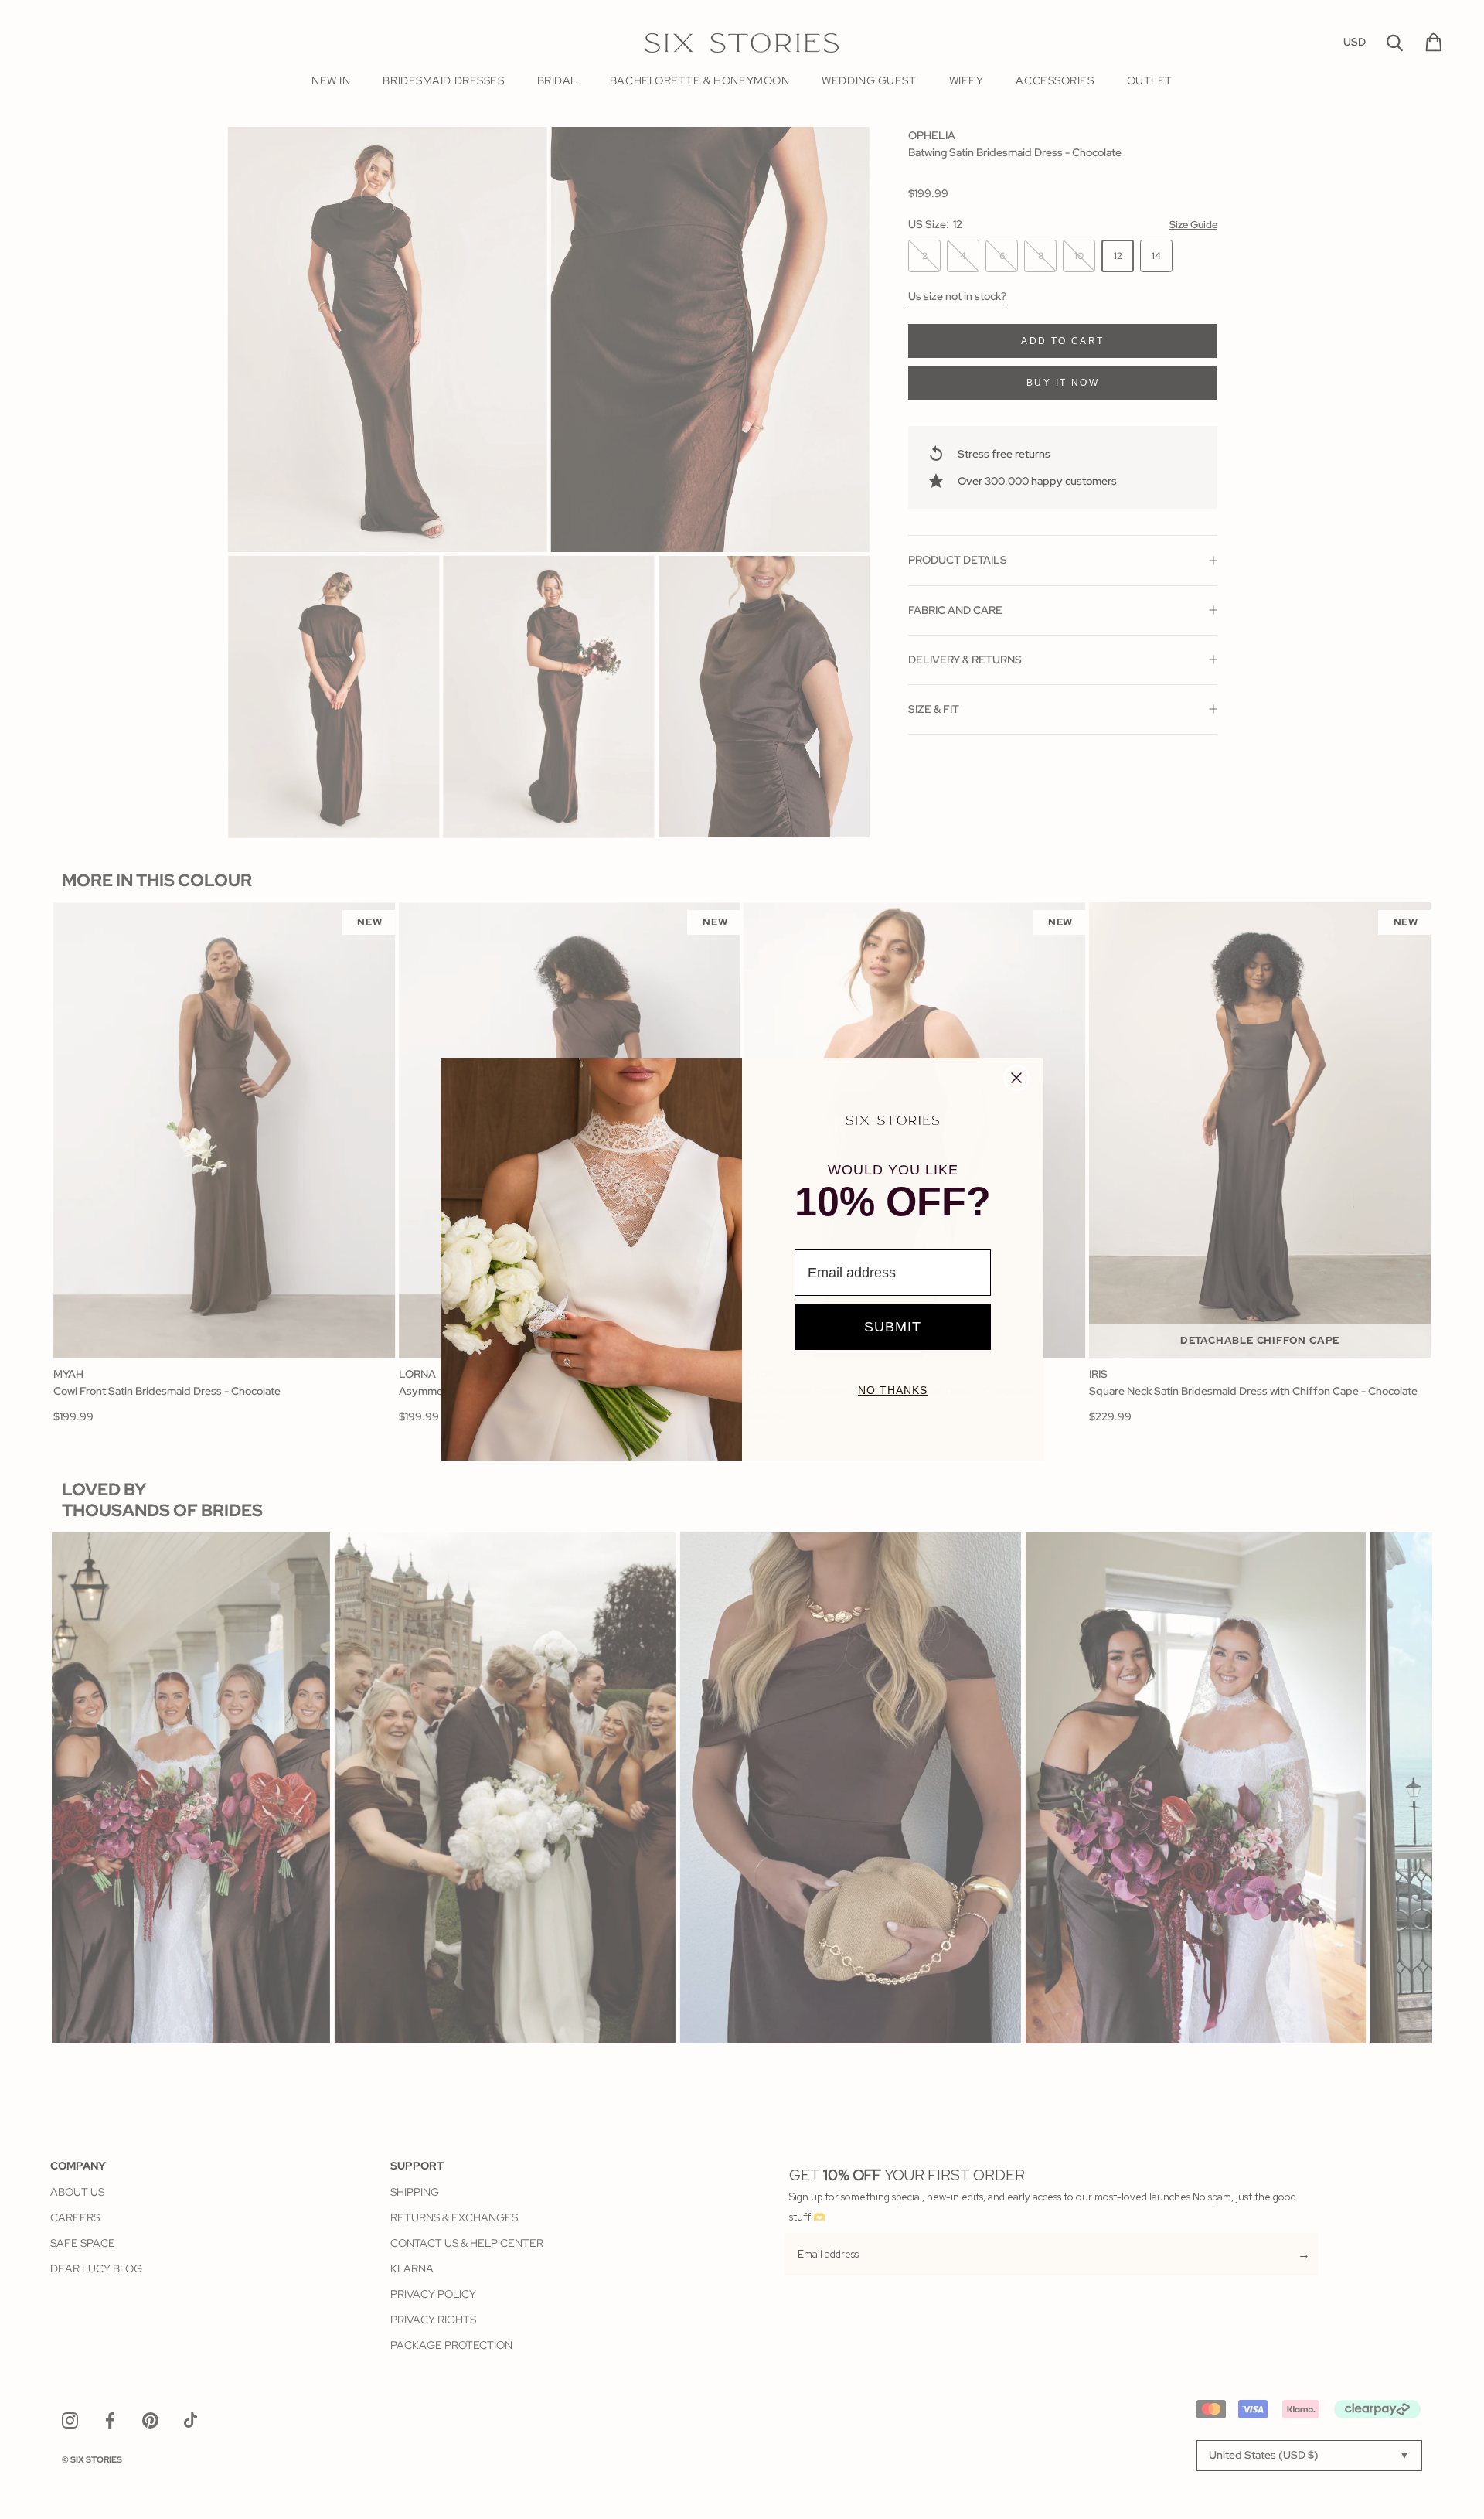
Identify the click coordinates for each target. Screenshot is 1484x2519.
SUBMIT (893, 1327)
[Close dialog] (1016, 1078)
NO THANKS (893, 1390)
